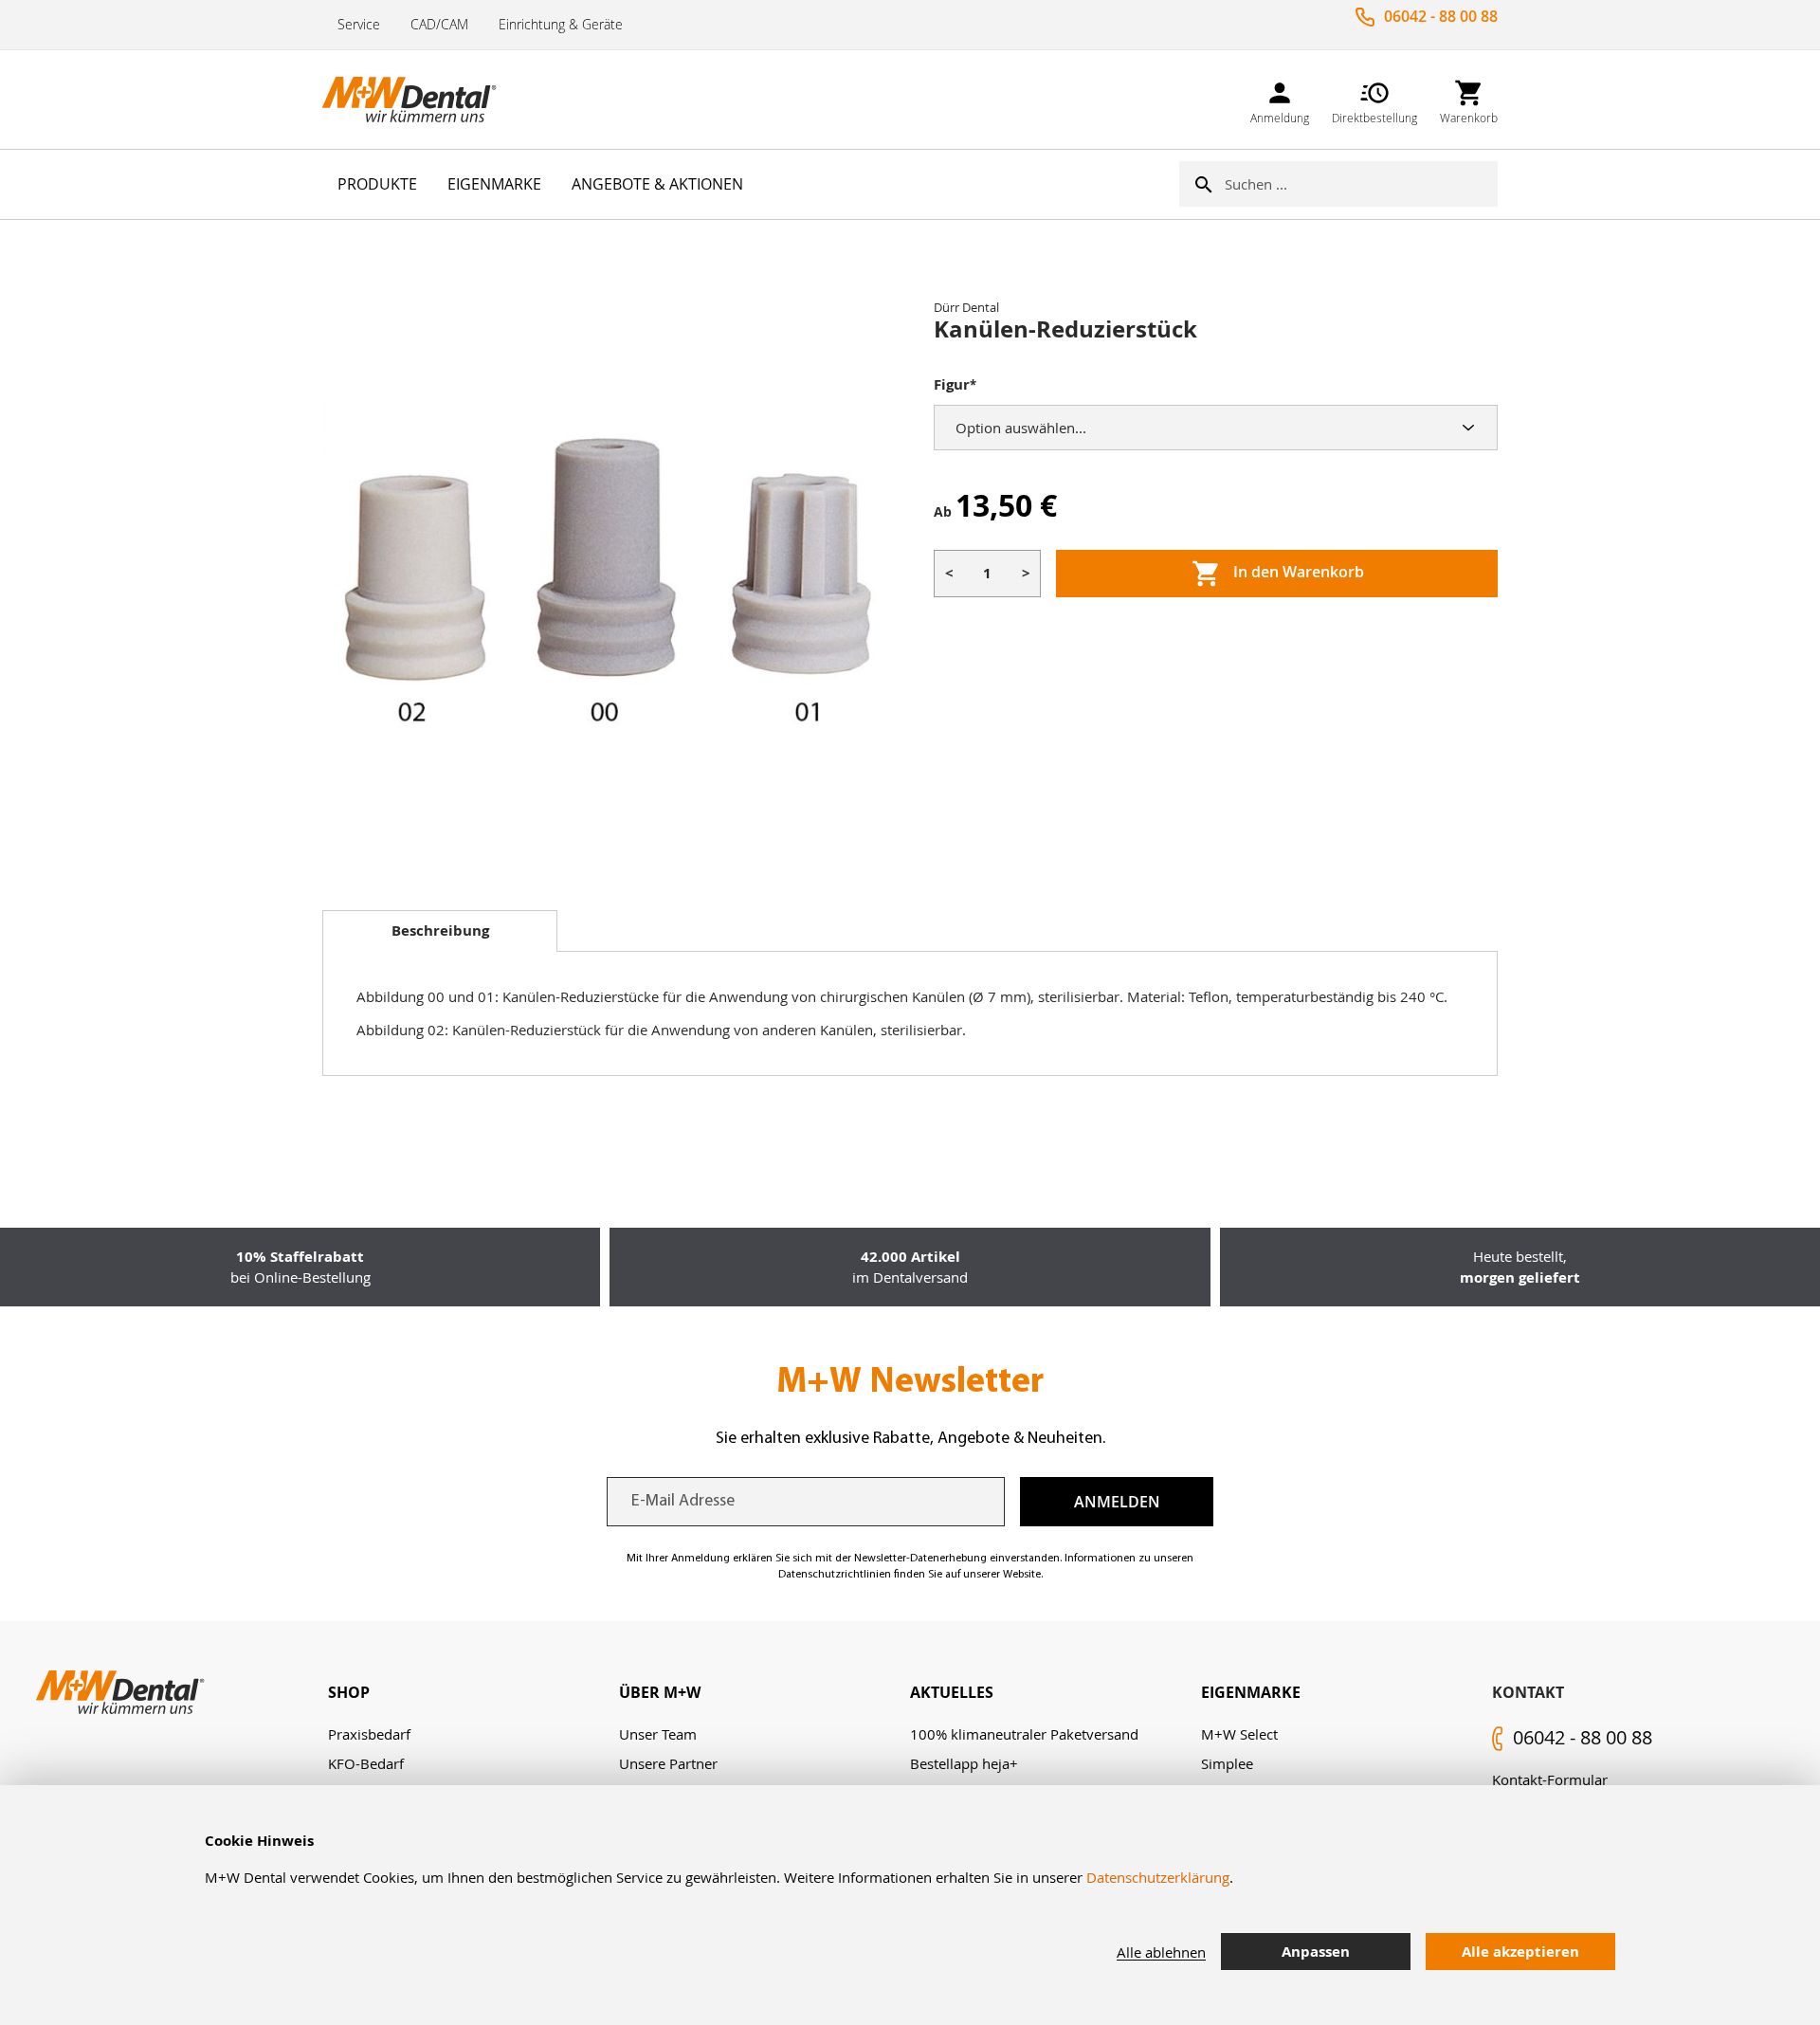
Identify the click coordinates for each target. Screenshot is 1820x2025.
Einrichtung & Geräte (561, 24)
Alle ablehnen (1161, 1952)
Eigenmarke (1251, 1692)
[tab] (440, 931)
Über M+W (660, 1692)
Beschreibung (440, 930)
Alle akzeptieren (1520, 1952)
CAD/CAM (439, 24)
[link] (1280, 99)
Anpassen (1316, 1952)
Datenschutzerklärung (1158, 1877)
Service (359, 24)
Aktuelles (952, 1692)
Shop (349, 1692)
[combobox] (1361, 184)
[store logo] (417, 100)
